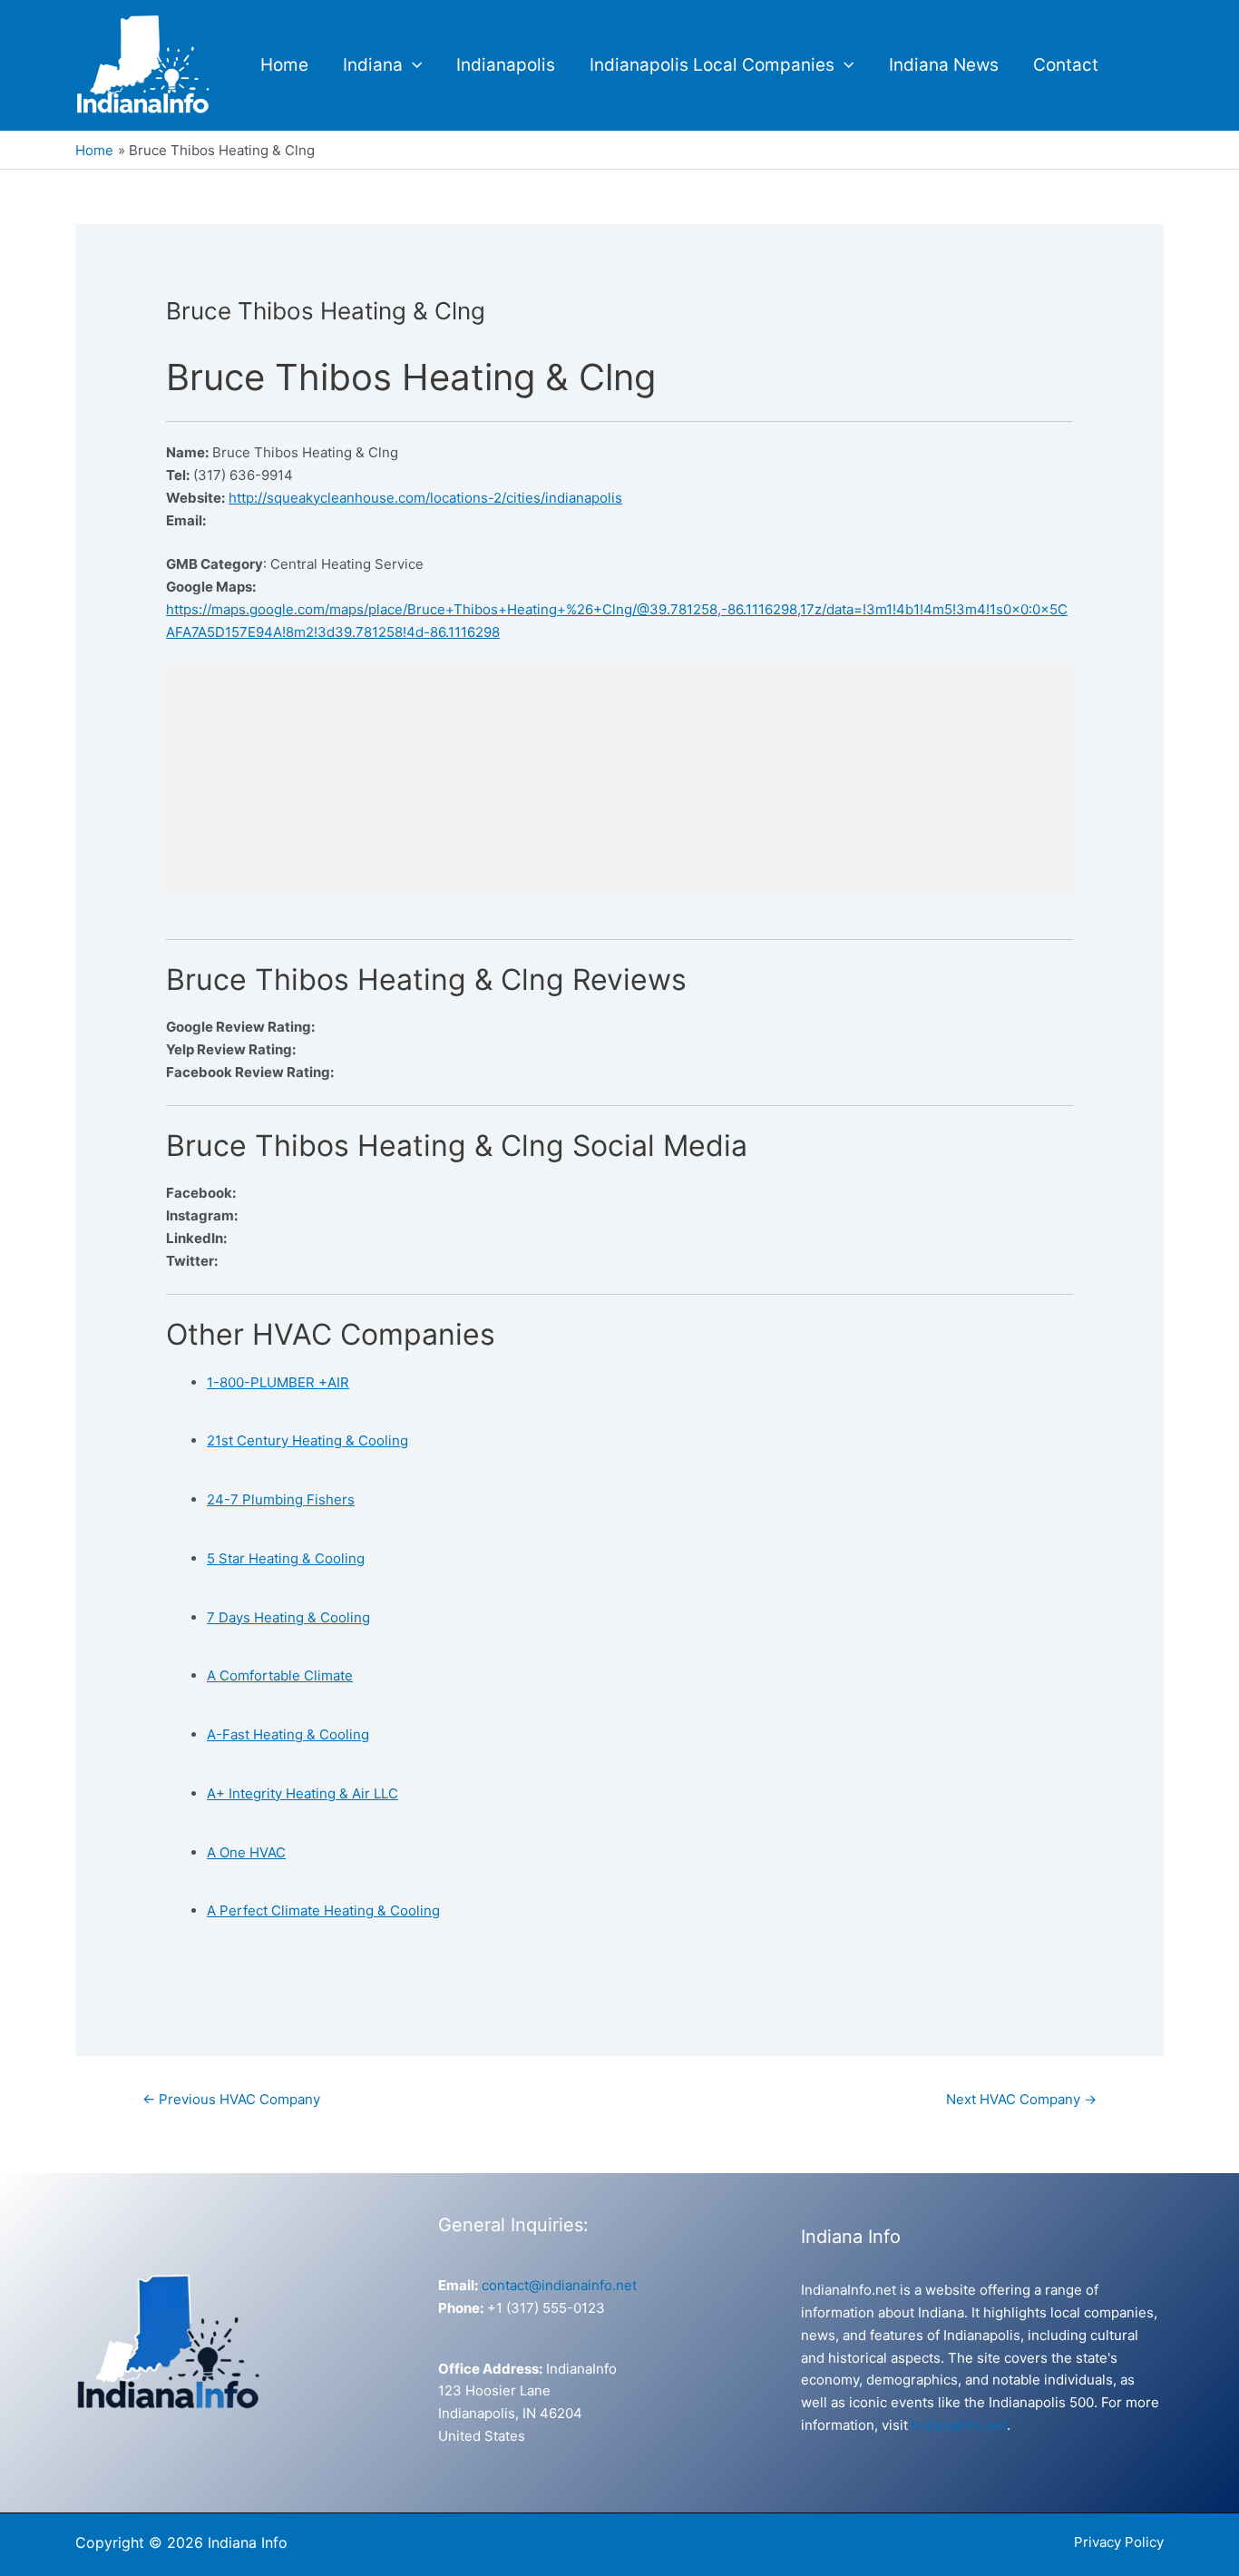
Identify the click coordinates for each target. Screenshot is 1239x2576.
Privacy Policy (1119, 2542)
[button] (412, 65)
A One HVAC (246, 1852)
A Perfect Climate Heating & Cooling (323, 1910)
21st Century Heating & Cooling (307, 1440)
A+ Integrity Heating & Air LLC (302, 1793)
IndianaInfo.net (959, 2425)
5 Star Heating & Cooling (286, 1558)
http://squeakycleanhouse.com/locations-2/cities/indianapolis (425, 498)
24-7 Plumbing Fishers (281, 1499)
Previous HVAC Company (231, 2099)
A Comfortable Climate (280, 1675)
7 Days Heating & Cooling (288, 1617)
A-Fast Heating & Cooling (288, 1734)
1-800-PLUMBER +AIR (278, 1382)
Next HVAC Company (1021, 2099)
